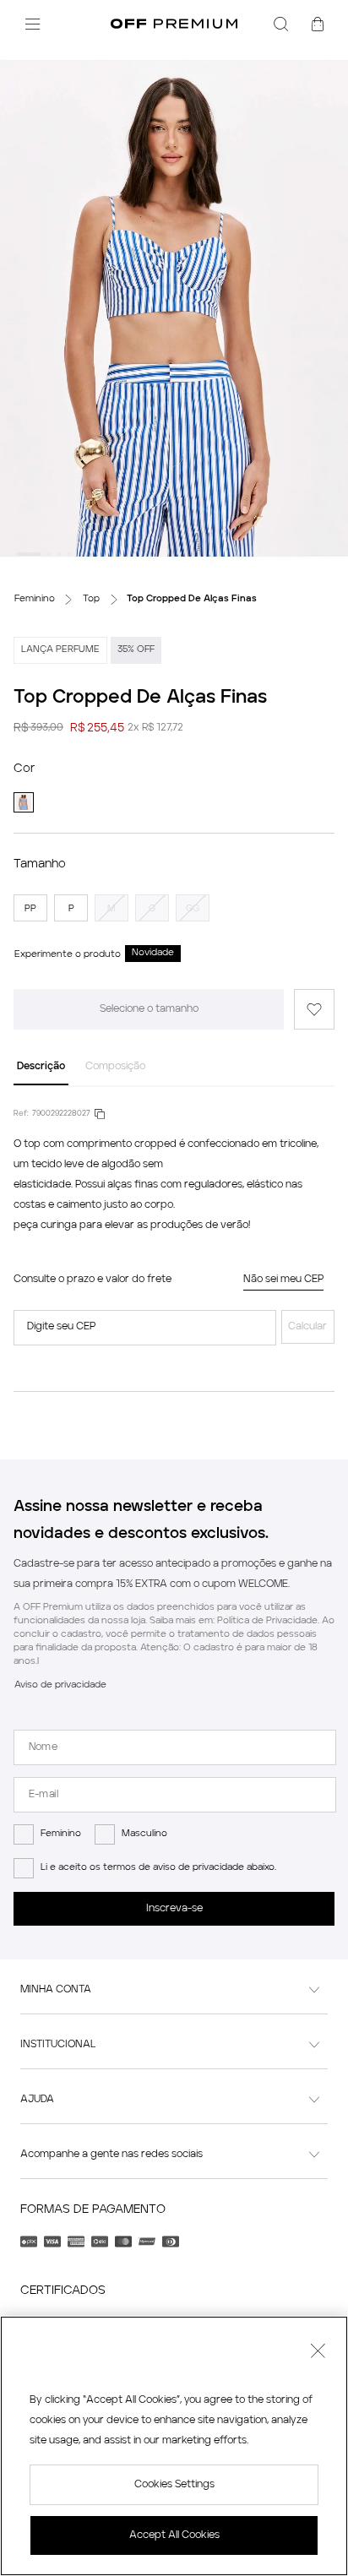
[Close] (318, 2353)
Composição (115, 1067)
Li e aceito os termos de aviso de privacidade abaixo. (158, 1868)
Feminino (61, 1834)
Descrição (41, 1067)
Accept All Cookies (174, 2535)
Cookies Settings (174, 2485)
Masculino (144, 1834)
